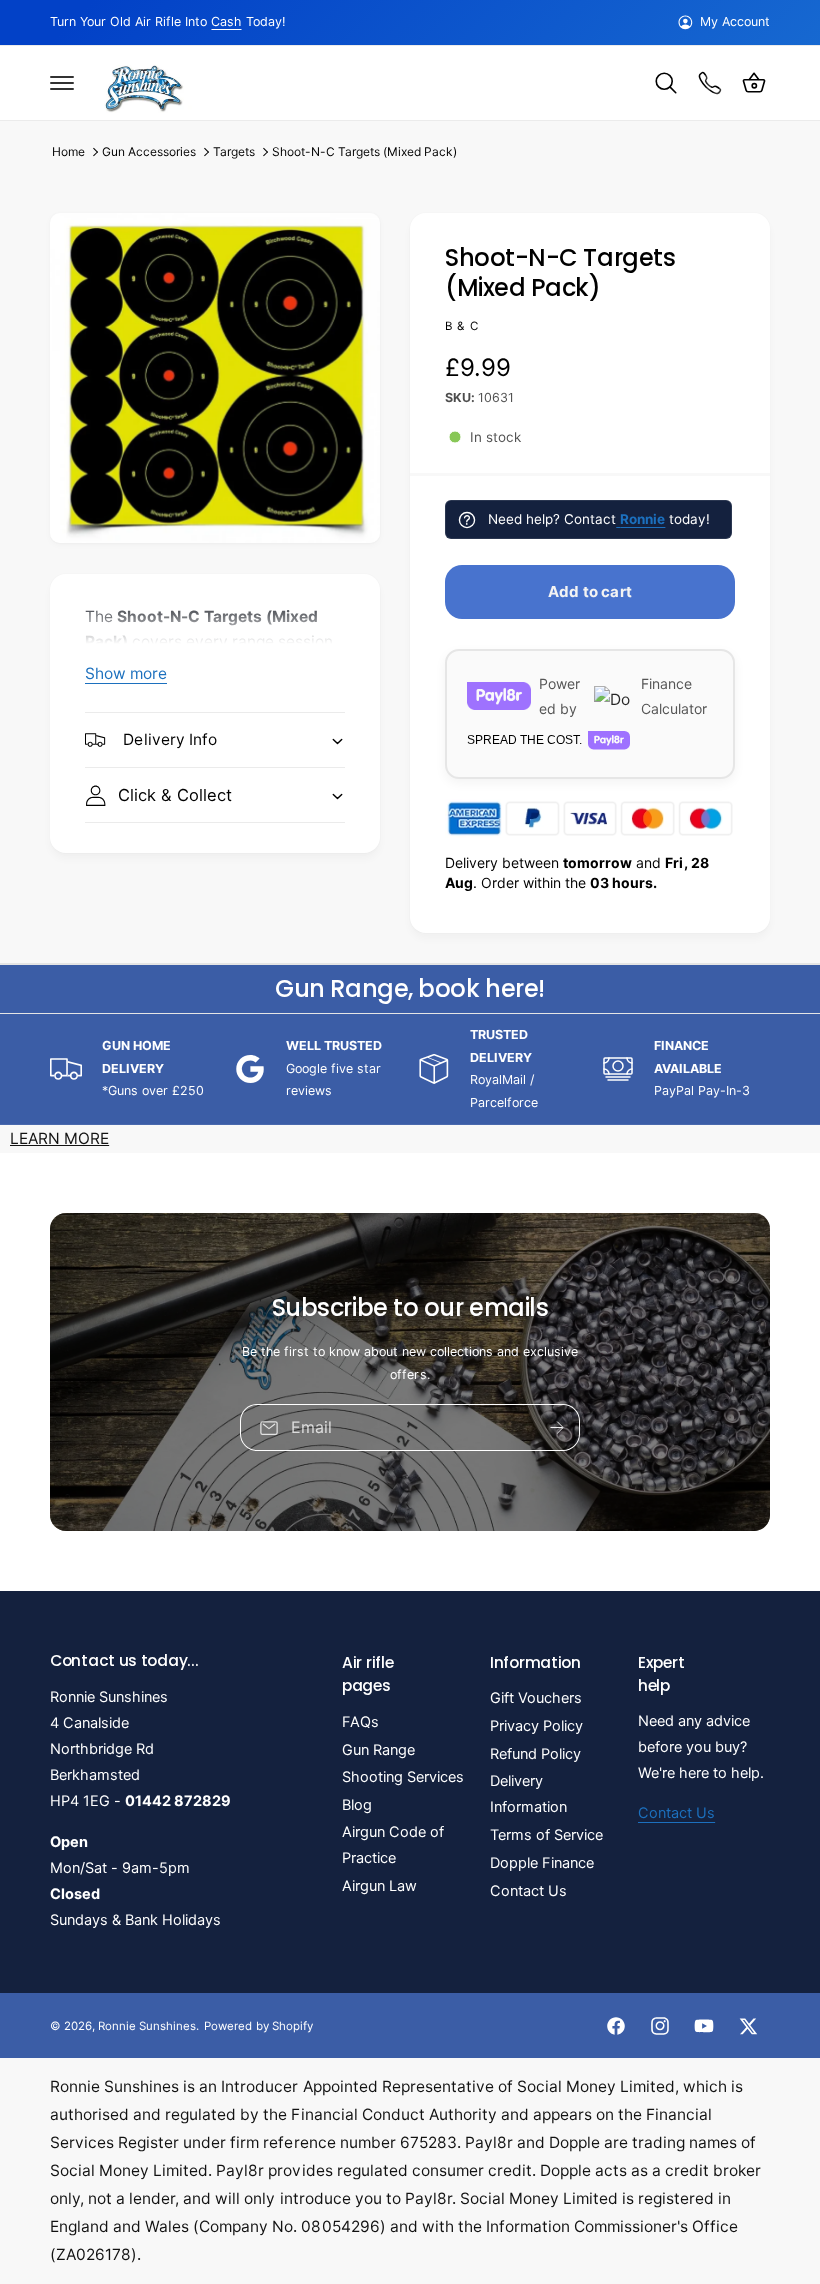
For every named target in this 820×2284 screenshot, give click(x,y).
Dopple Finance (542, 1863)
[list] (410, 1069)
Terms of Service (546, 1835)
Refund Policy (535, 1754)
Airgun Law (379, 1886)
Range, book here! (409, 988)
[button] (62, 83)
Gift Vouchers (536, 1698)
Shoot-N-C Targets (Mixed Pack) (364, 151)
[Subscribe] (557, 1427)
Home (68, 151)
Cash (226, 21)
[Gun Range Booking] (710, 83)
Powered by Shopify (258, 2026)
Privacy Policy (536, 1726)
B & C (462, 326)
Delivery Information (528, 1794)
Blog (357, 1805)
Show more (126, 673)
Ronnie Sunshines (147, 2026)
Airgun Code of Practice (393, 1845)
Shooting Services (403, 1777)
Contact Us (528, 1891)
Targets (234, 151)
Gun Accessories (149, 151)
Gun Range (378, 1750)
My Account (735, 21)
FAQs (360, 1722)
